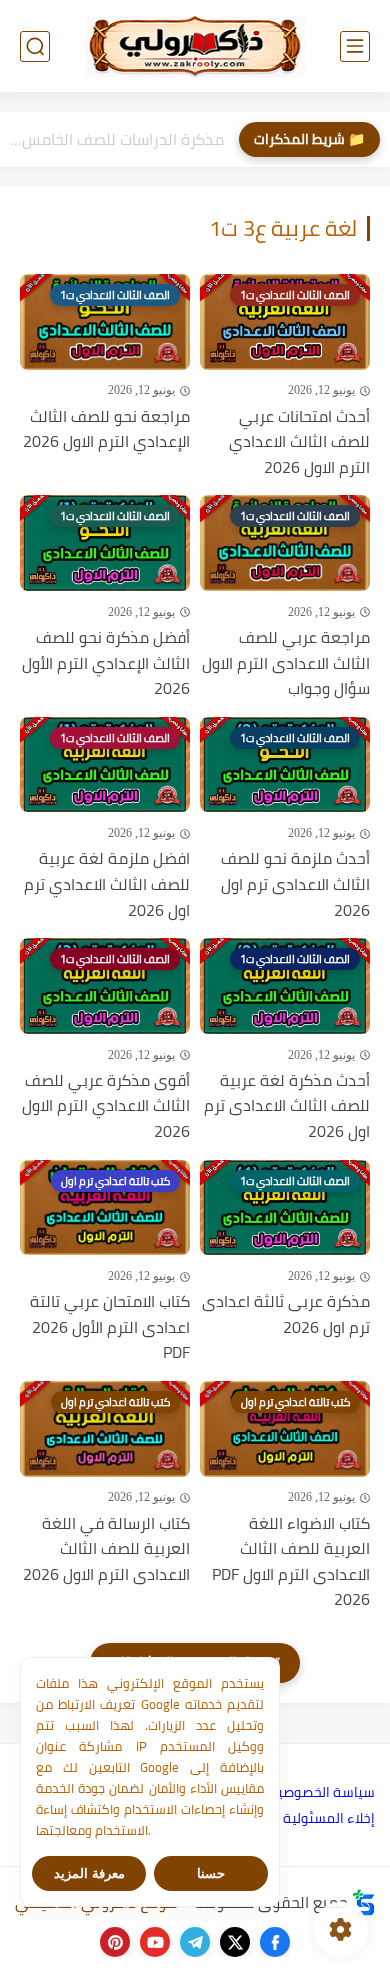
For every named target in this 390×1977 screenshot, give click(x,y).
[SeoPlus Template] (364, 1902)
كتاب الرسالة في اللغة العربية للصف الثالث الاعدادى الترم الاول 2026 (106, 1549)
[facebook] (275, 1942)
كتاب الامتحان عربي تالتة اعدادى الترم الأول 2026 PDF (110, 1327)
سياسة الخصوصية (322, 1792)
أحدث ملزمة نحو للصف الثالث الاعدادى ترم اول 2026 (295, 884)
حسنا (211, 1873)
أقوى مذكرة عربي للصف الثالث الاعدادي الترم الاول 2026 (106, 1106)
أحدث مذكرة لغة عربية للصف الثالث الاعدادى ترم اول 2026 (287, 1106)
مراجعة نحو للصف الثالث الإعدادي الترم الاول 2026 (106, 429)
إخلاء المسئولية (329, 1818)
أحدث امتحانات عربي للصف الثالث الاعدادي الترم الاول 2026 (299, 442)
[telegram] (195, 1942)
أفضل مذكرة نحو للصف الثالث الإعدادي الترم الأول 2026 (106, 663)
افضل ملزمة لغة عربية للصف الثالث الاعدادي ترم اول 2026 (107, 884)
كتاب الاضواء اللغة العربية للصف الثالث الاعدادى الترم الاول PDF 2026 (291, 1562)
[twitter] (235, 1942)
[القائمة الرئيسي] (355, 46)
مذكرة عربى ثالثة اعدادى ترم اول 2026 (286, 1314)
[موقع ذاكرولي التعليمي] (195, 46)
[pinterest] (115, 1942)
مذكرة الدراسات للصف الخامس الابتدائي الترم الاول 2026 (117, 139)
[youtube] (155, 1942)
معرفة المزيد (89, 1873)
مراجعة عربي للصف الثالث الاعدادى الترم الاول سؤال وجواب (286, 663)
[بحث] (35, 46)
